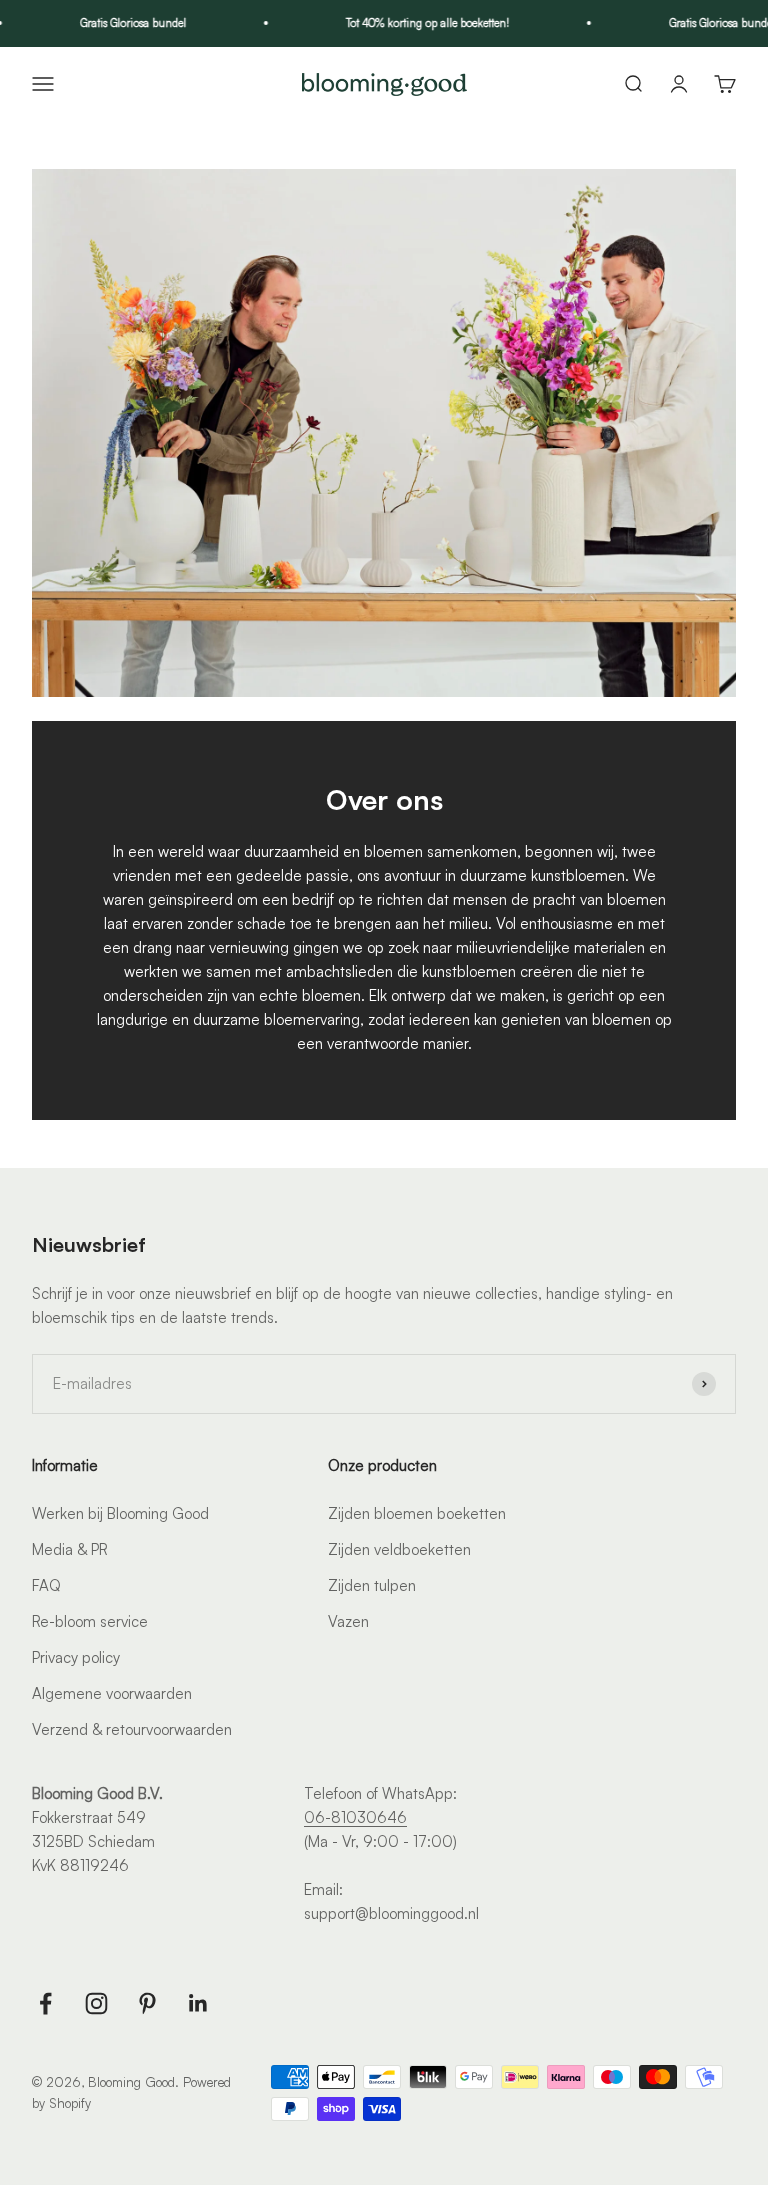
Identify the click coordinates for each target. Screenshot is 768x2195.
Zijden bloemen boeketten (417, 1513)
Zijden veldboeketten (399, 1549)
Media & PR (70, 1549)
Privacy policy (76, 1657)
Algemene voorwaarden (112, 1693)
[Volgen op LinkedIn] (198, 2003)
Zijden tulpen (372, 1585)
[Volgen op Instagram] (96, 2003)
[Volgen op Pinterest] (147, 2003)
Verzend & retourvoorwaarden (132, 1729)
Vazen (348, 1621)
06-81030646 (355, 1817)
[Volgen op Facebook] (45, 2003)
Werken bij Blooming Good (120, 1513)
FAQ (46, 1585)
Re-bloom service (90, 1621)
